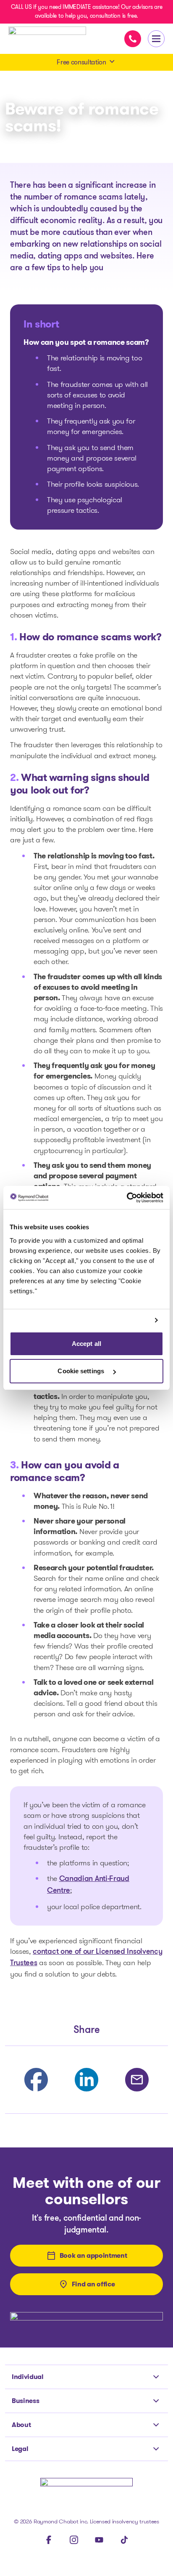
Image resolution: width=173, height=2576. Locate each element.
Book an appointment (93, 2255)
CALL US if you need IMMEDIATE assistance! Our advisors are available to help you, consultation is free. (86, 11)
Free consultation (81, 62)
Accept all (86, 1344)
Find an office (93, 2284)
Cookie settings (82, 1371)
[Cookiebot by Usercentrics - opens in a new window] (127, 1198)
